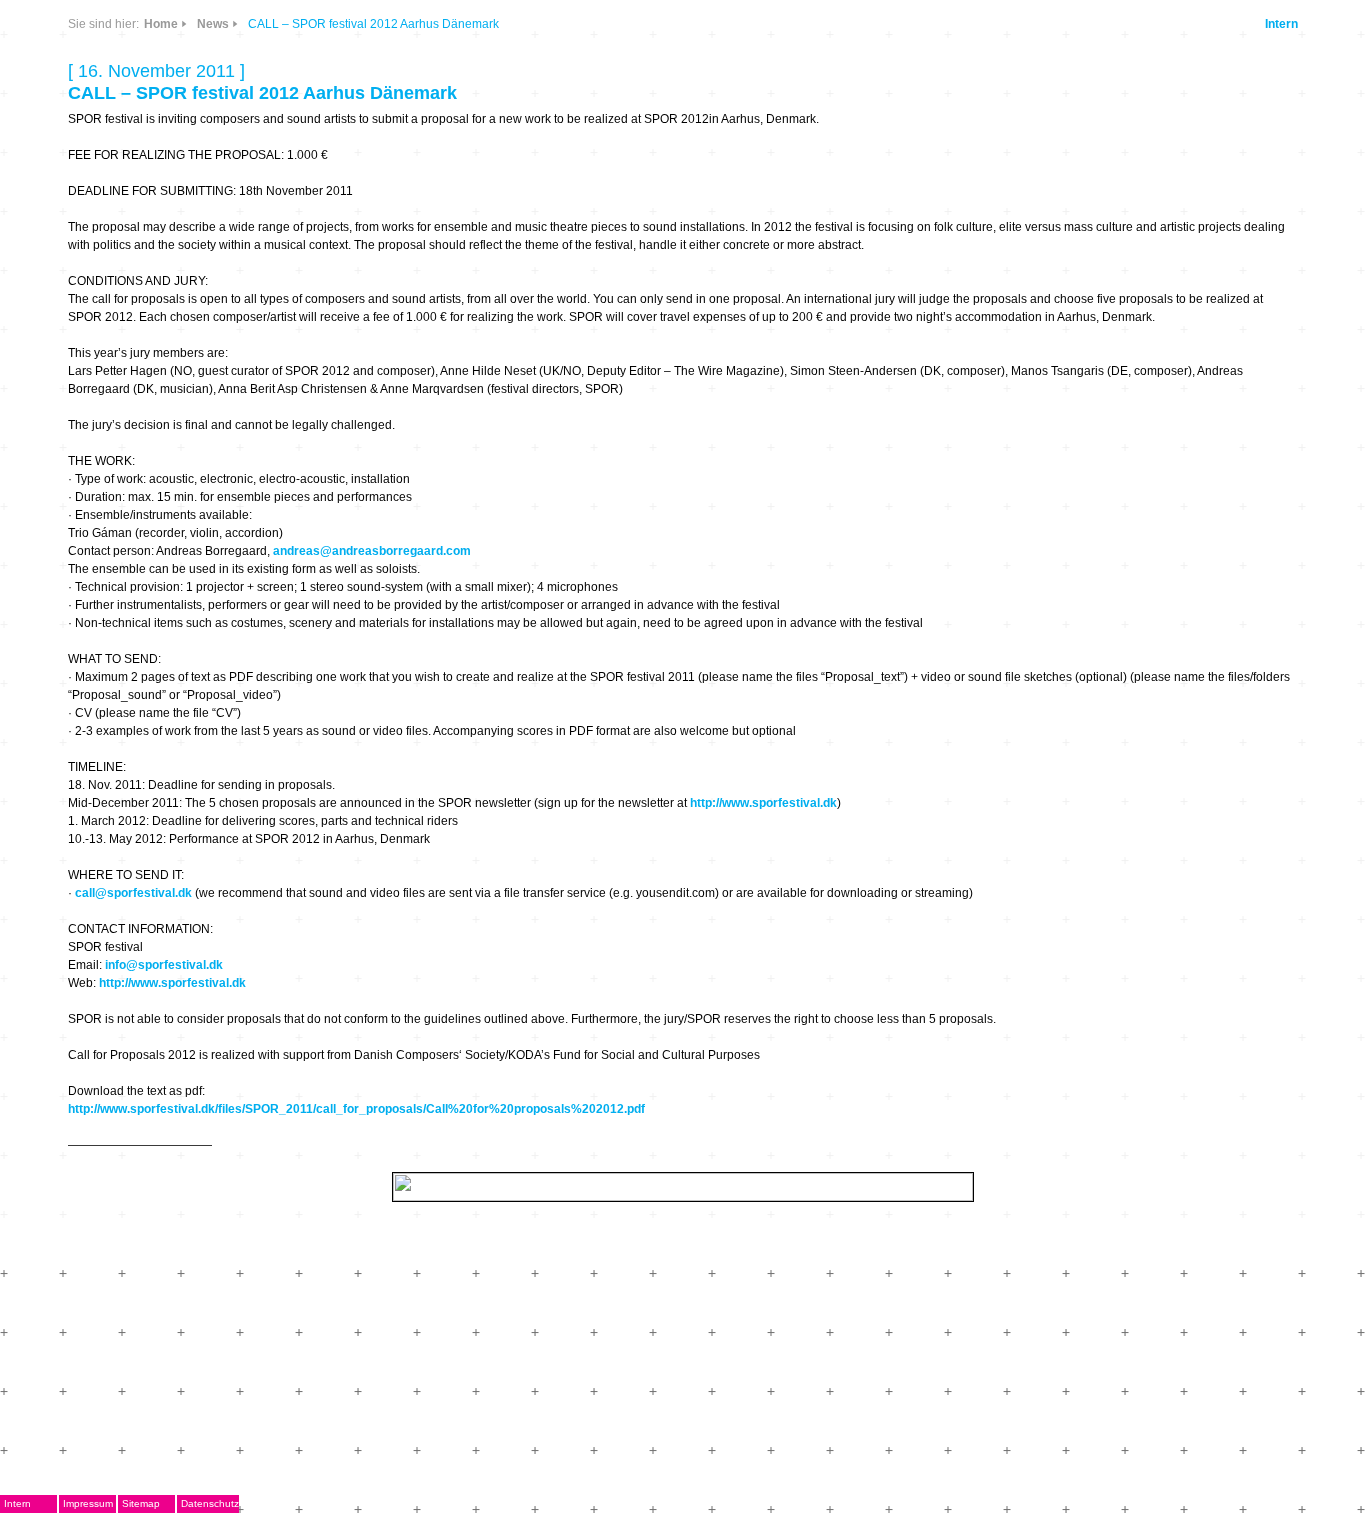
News (213, 24)
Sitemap (141, 1503)
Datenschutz (210, 1503)
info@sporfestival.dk (164, 965)
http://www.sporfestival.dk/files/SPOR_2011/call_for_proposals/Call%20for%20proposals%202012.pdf (356, 1109)
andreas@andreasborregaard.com (372, 551)
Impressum (88, 1503)
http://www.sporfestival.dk (763, 803)
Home (161, 24)
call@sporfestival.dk (133, 893)
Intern (1281, 24)
